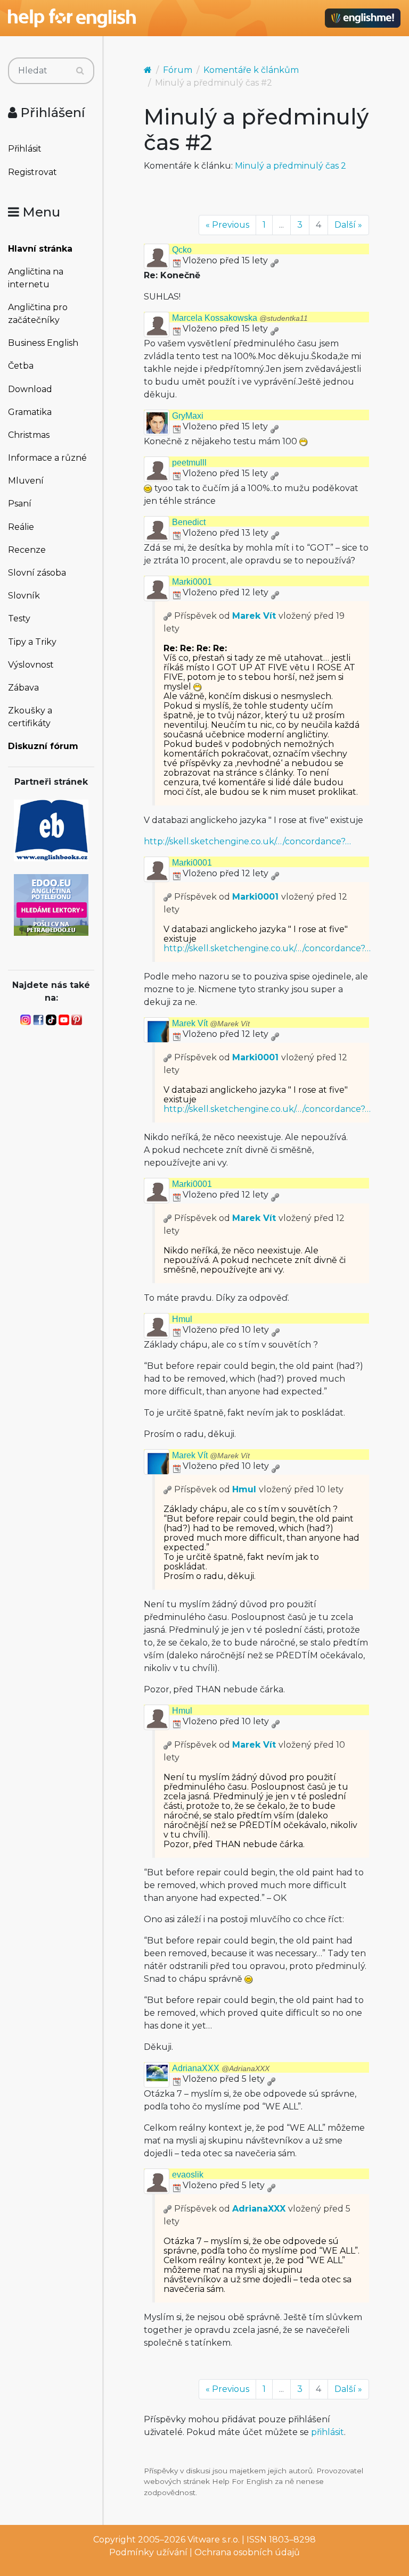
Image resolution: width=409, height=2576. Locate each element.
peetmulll (189, 463)
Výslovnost (31, 665)
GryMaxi (188, 416)
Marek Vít (254, 616)
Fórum (178, 70)
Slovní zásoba (37, 573)
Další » (348, 225)
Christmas (29, 435)
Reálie (21, 527)
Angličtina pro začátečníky (38, 314)
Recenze (27, 550)
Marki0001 (192, 582)
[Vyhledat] (80, 71)
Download (30, 389)
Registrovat (32, 172)
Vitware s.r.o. (214, 2540)
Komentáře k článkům (251, 70)
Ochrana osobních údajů (247, 2552)
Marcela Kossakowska (240, 318)
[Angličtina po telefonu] (51, 904)
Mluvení (26, 481)
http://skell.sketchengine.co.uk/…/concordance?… (247, 841)
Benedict (189, 522)
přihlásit (328, 2432)
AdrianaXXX (221, 2068)
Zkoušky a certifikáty (30, 717)
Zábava (23, 688)
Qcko (182, 250)
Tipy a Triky (32, 642)
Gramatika (30, 412)
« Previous (227, 225)
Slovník (24, 596)
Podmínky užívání (148, 2552)
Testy (19, 618)
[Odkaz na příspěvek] (168, 616)
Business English (43, 343)
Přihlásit (25, 149)
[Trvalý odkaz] (274, 260)
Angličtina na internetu (36, 278)
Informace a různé (47, 458)
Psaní (20, 504)
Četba (21, 366)
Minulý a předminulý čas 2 (291, 166)
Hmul (182, 1319)
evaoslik (188, 2175)
